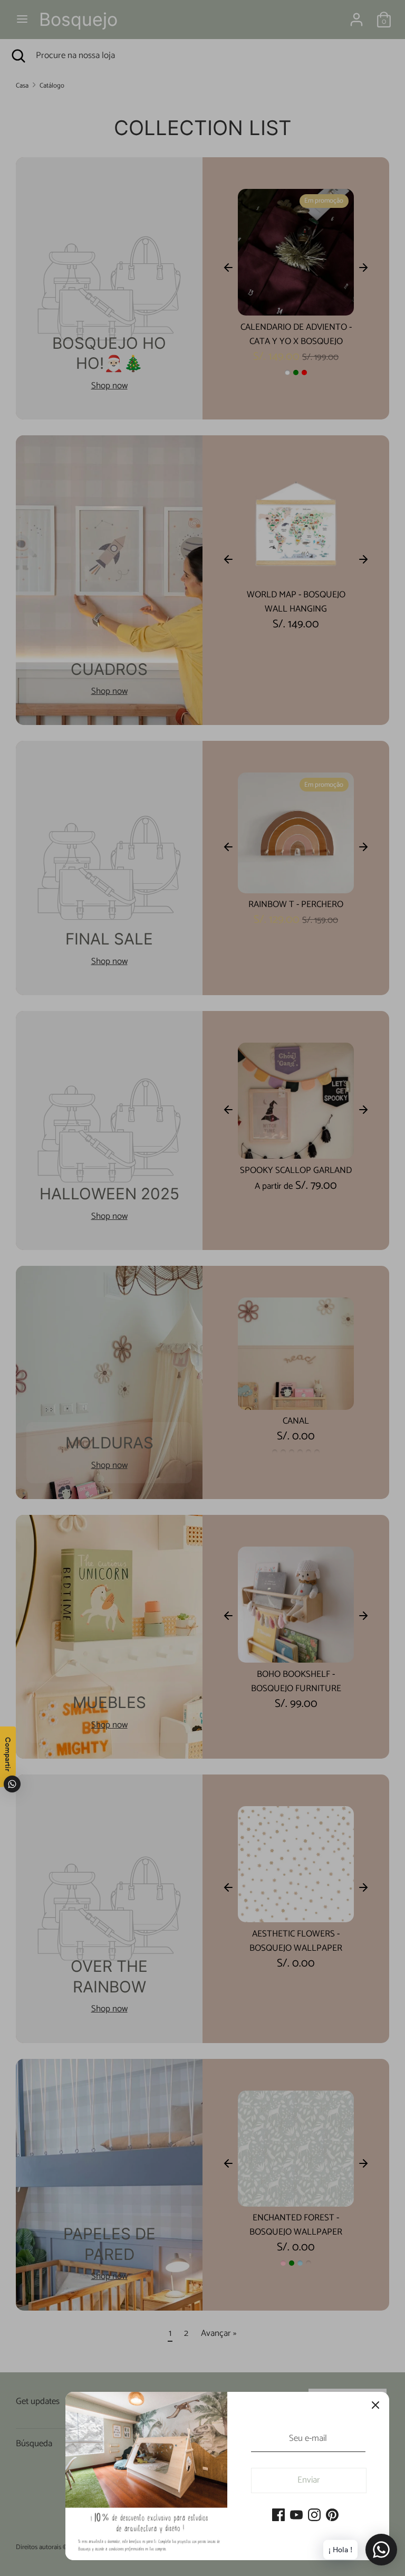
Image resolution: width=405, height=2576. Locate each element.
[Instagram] (314, 2516)
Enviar (309, 2480)
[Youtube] (296, 2516)
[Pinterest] (332, 2516)
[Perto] (375, 2406)
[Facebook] (278, 2516)
